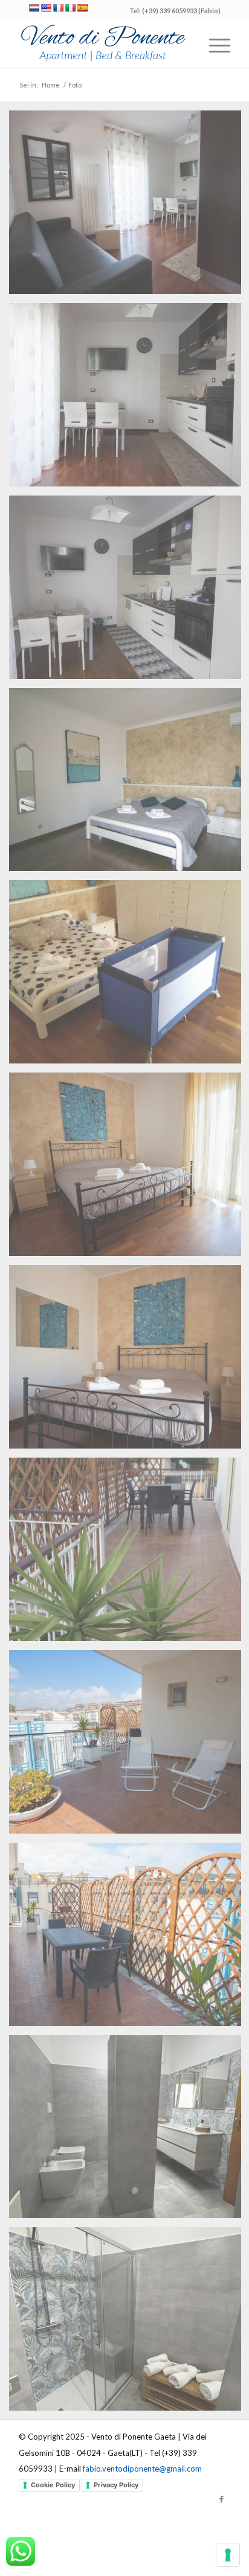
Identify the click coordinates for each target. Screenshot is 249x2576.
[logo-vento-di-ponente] (103, 43)
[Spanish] (82, 8)
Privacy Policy (116, 2485)
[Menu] (214, 43)
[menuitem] (214, 43)
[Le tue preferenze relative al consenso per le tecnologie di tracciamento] (228, 2555)
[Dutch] (34, 8)
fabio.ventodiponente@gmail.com (142, 2469)
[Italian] (70, 8)
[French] (58, 8)
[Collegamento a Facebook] (221, 2499)
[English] (46, 8)
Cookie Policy (53, 2485)
